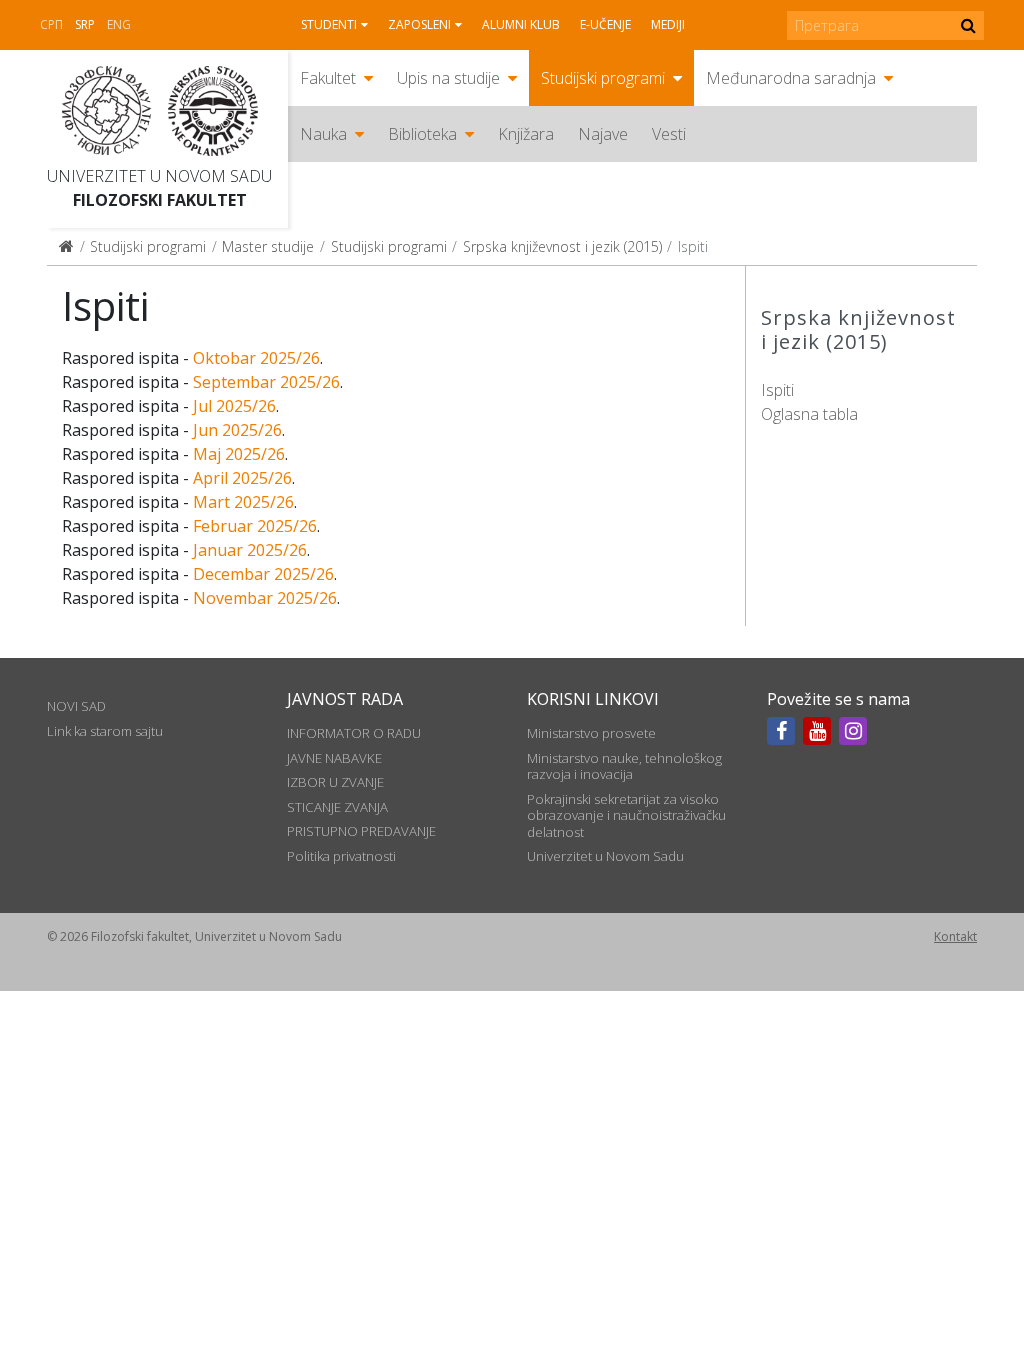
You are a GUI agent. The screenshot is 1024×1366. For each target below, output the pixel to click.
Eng (119, 24)
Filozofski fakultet (160, 200)
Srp (85, 24)
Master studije (268, 246)
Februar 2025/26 (255, 526)
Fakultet (328, 78)
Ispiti (777, 390)
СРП (51, 24)
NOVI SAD (76, 706)
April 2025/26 (242, 478)
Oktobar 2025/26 (256, 358)
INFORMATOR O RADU (354, 733)
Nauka (323, 134)
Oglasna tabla (809, 414)
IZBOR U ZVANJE (335, 782)
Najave (603, 134)
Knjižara (526, 134)
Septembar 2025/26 (266, 382)
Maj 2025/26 (239, 454)
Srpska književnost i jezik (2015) (562, 246)
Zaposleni (419, 24)
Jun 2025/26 (237, 430)
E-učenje (605, 24)
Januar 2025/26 (250, 550)
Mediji (668, 24)
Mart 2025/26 (243, 502)
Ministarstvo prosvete (591, 733)
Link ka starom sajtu (105, 731)
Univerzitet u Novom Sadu (159, 176)
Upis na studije (448, 78)
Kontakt (955, 936)
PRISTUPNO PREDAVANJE (361, 831)
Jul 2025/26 (234, 406)
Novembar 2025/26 (265, 598)
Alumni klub (521, 24)
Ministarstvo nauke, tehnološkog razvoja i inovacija (624, 766)
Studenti (329, 24)
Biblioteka (422, 134)
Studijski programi (603, 78)
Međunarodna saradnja (791, 78)
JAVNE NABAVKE (334, 758)
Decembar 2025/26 (263, 574)
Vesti (669, 134)
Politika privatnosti (341, 856)
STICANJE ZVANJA (337, 807)
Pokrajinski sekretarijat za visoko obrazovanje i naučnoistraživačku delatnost (626, 815)
